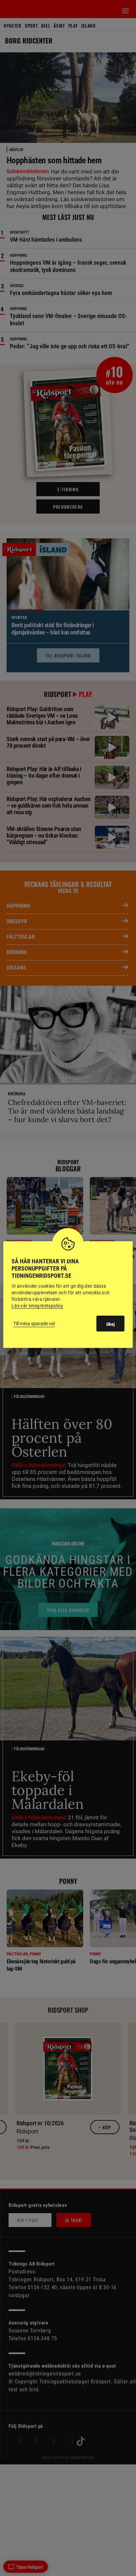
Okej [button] (110, 1324)
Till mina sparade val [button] (34, 1324)
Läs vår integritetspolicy (37, 1306)
